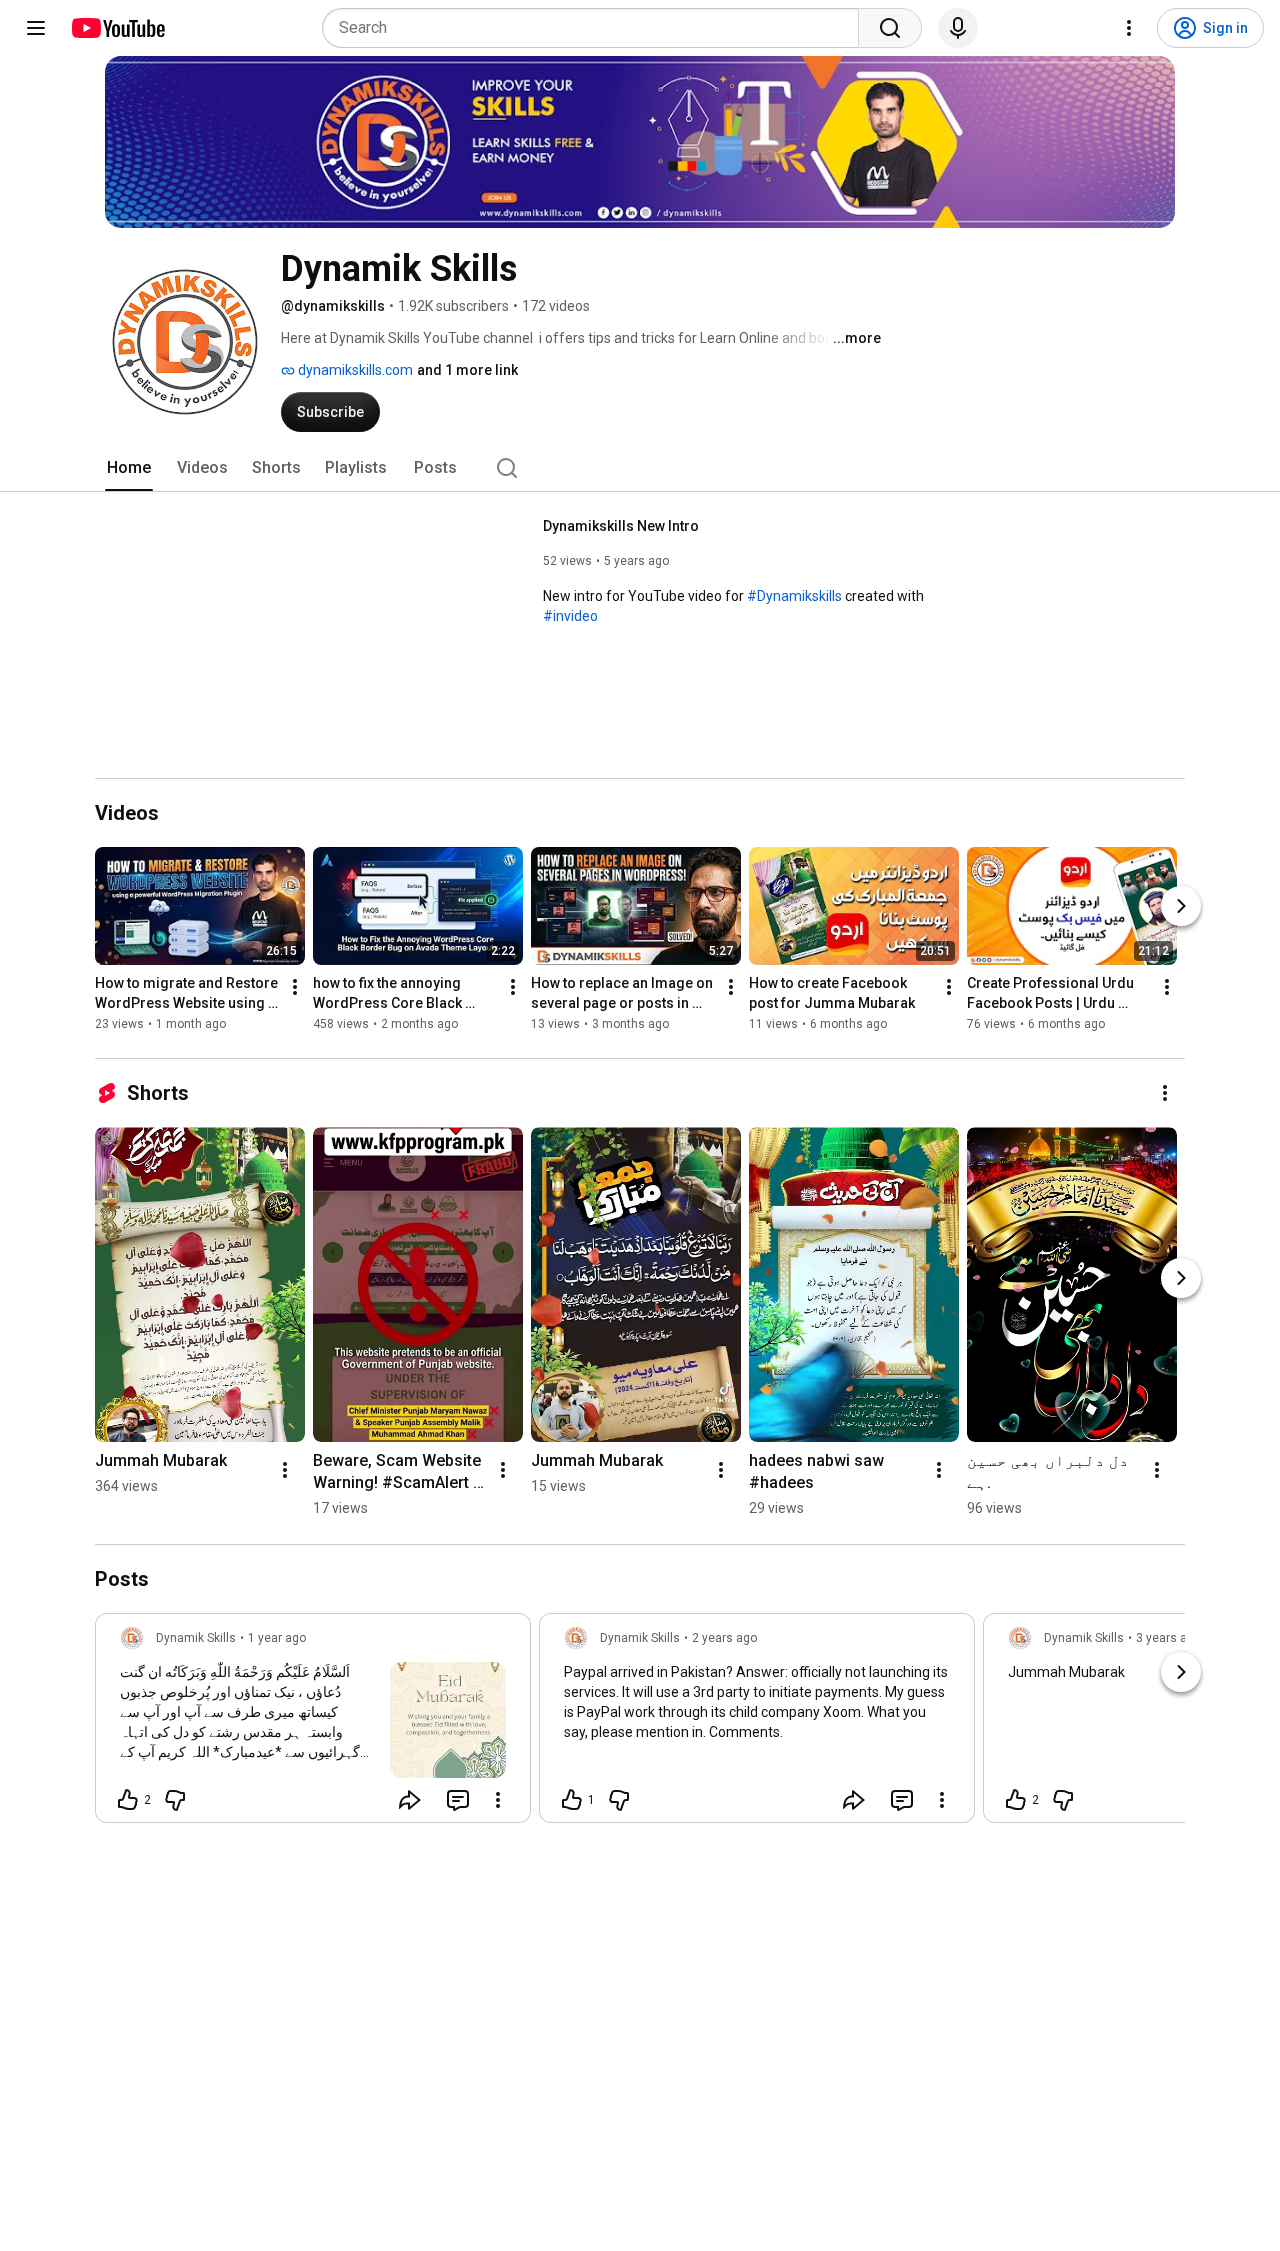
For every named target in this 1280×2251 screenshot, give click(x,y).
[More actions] (295, 988)
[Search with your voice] (958, 28)
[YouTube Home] (117, 28)
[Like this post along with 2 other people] (128, 1800)
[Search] (890, 28)
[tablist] (640, 468)
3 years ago (1168, 1638)
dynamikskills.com (354, 370)
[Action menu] (498, 1800)
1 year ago (277, 1638)
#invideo (570, 616)
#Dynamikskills (794, 596)
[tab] (129, 468)
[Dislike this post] (175, 1800)
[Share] (410, 1800)
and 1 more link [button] (467, 370)
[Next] (1181, 907)
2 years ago (724, 1638)
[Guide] (36, 28)
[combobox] (596, 28)
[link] (313, 1724)
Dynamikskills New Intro (621, 526)
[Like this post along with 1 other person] (572, 1800)
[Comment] (458, 1800)
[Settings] (1129, 28)
